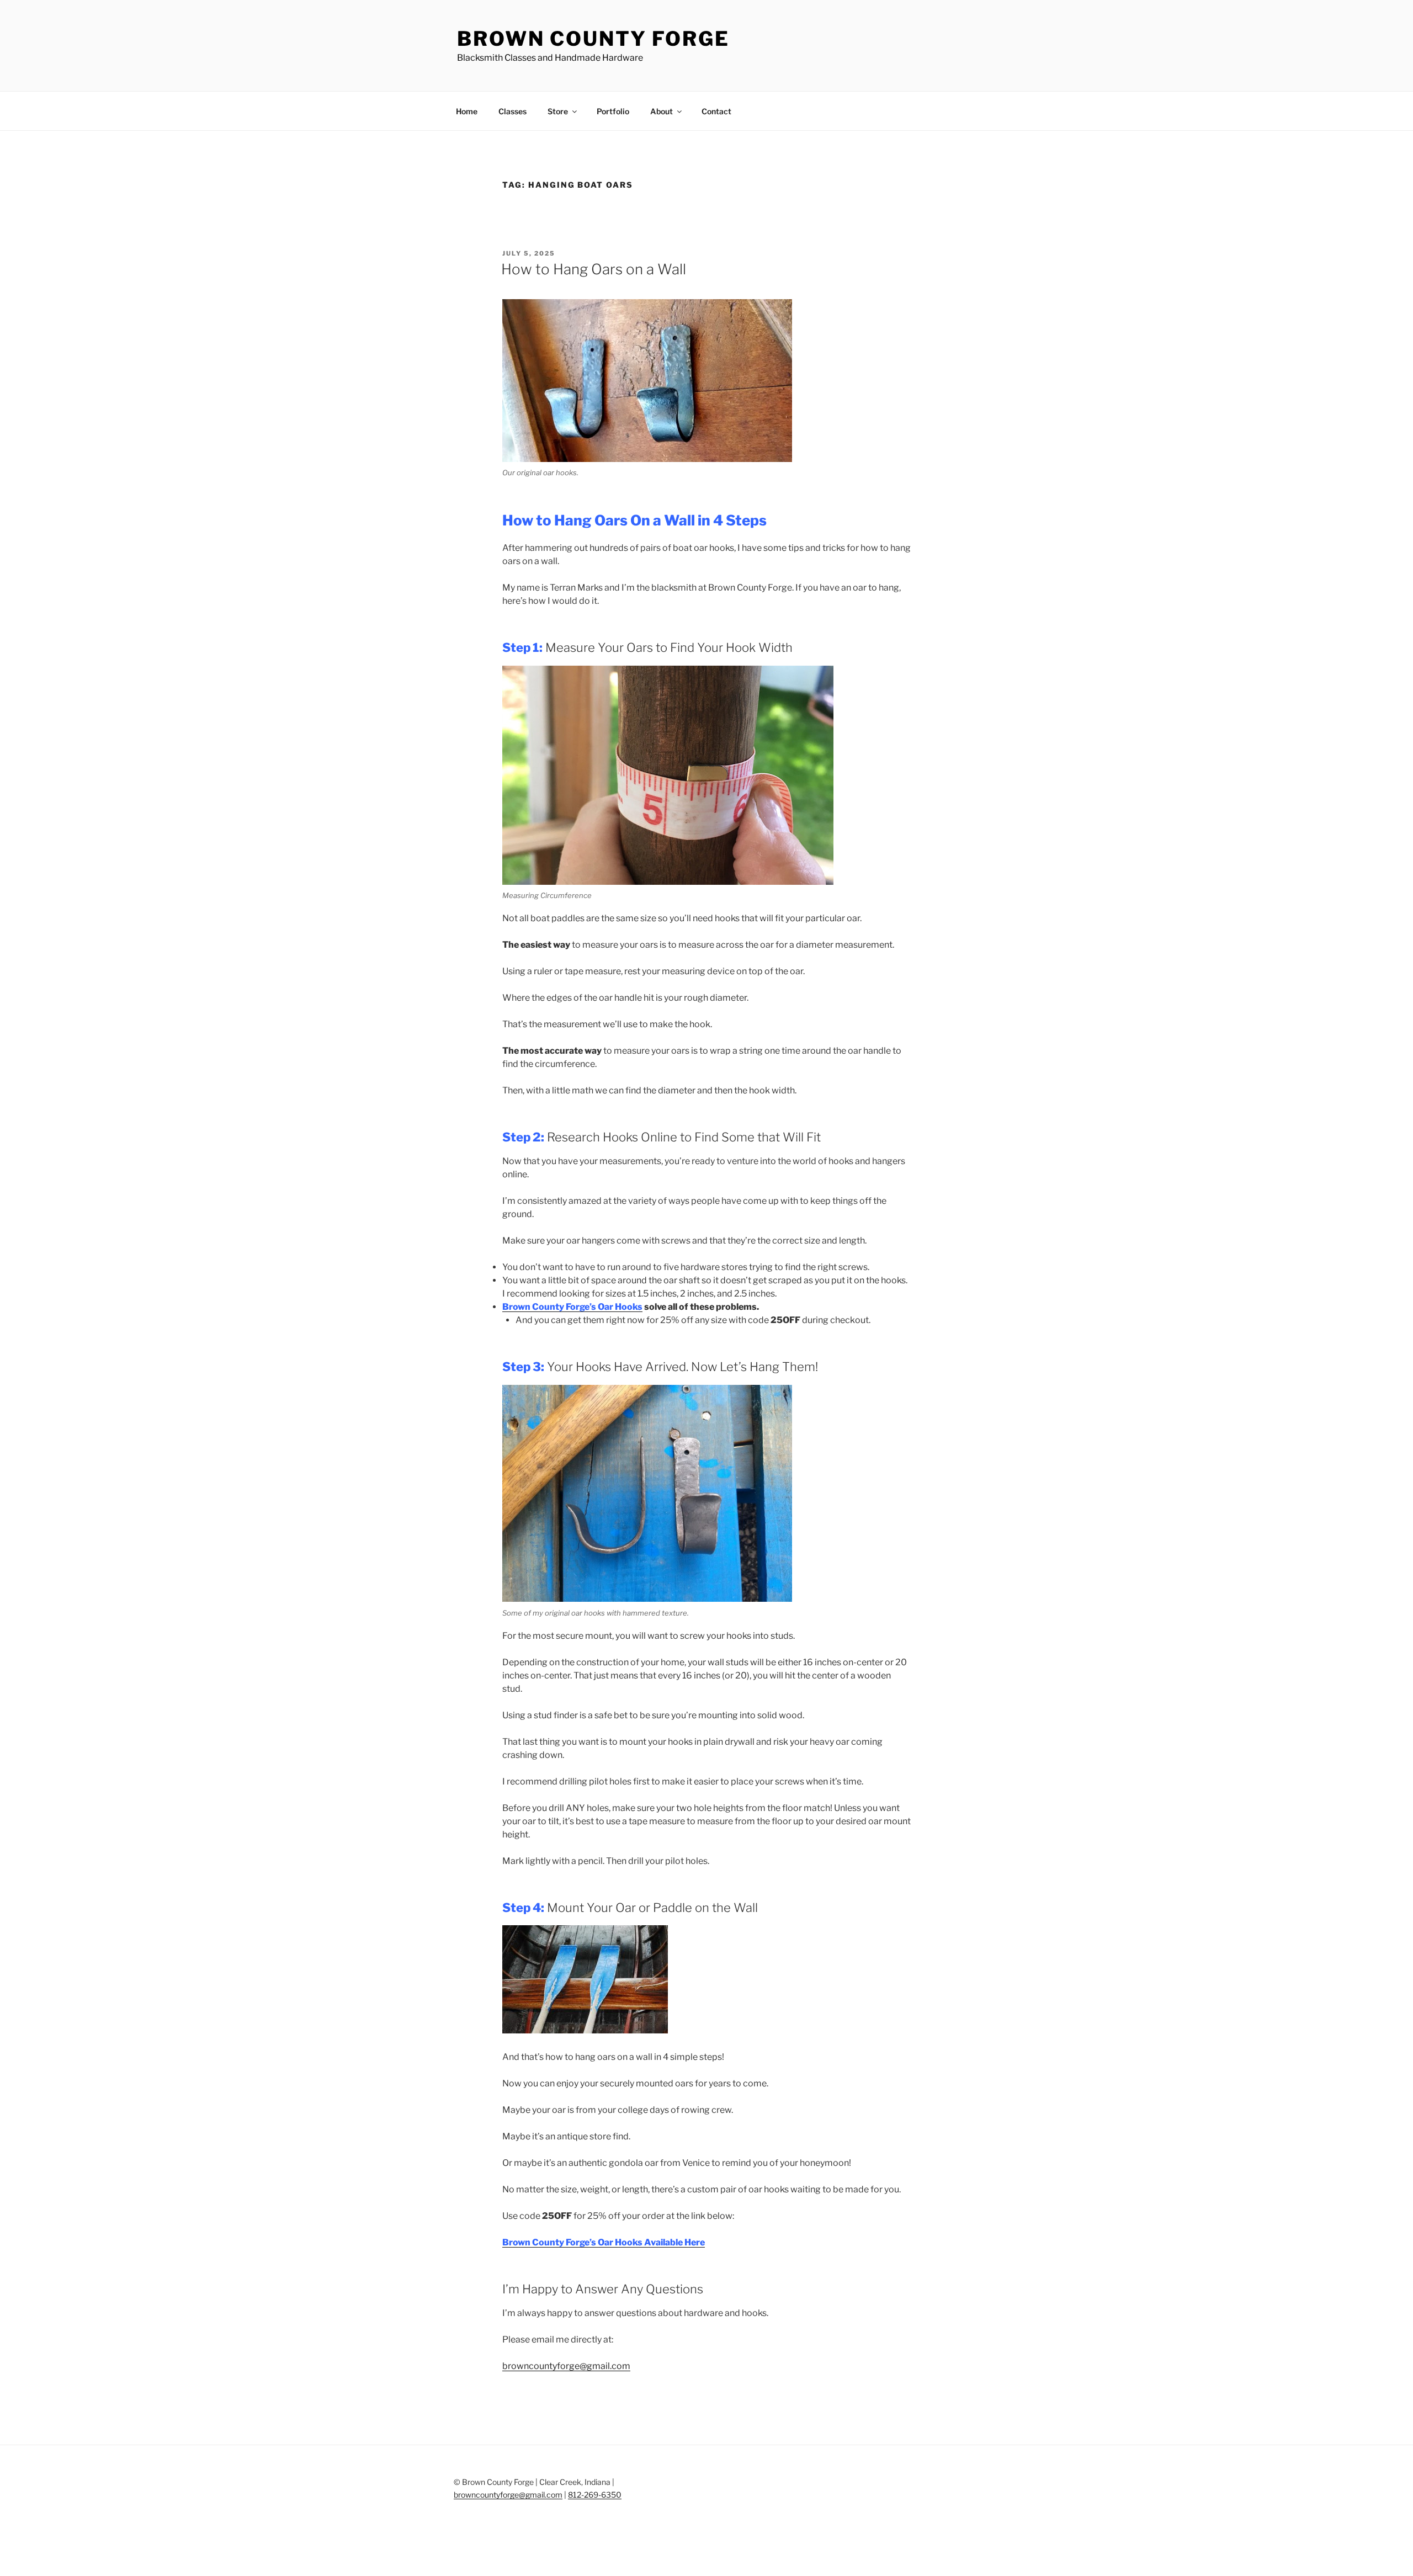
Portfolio (613, 111)
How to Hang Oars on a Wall (594, 269)
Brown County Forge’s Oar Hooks (572, 1307)
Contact (716, 111)
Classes (512, 111)
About (662, 111)
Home (467, 111)
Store (558, 111)
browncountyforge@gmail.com (566, 2366)
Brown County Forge (593, 39)
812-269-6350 (595, 2495)
